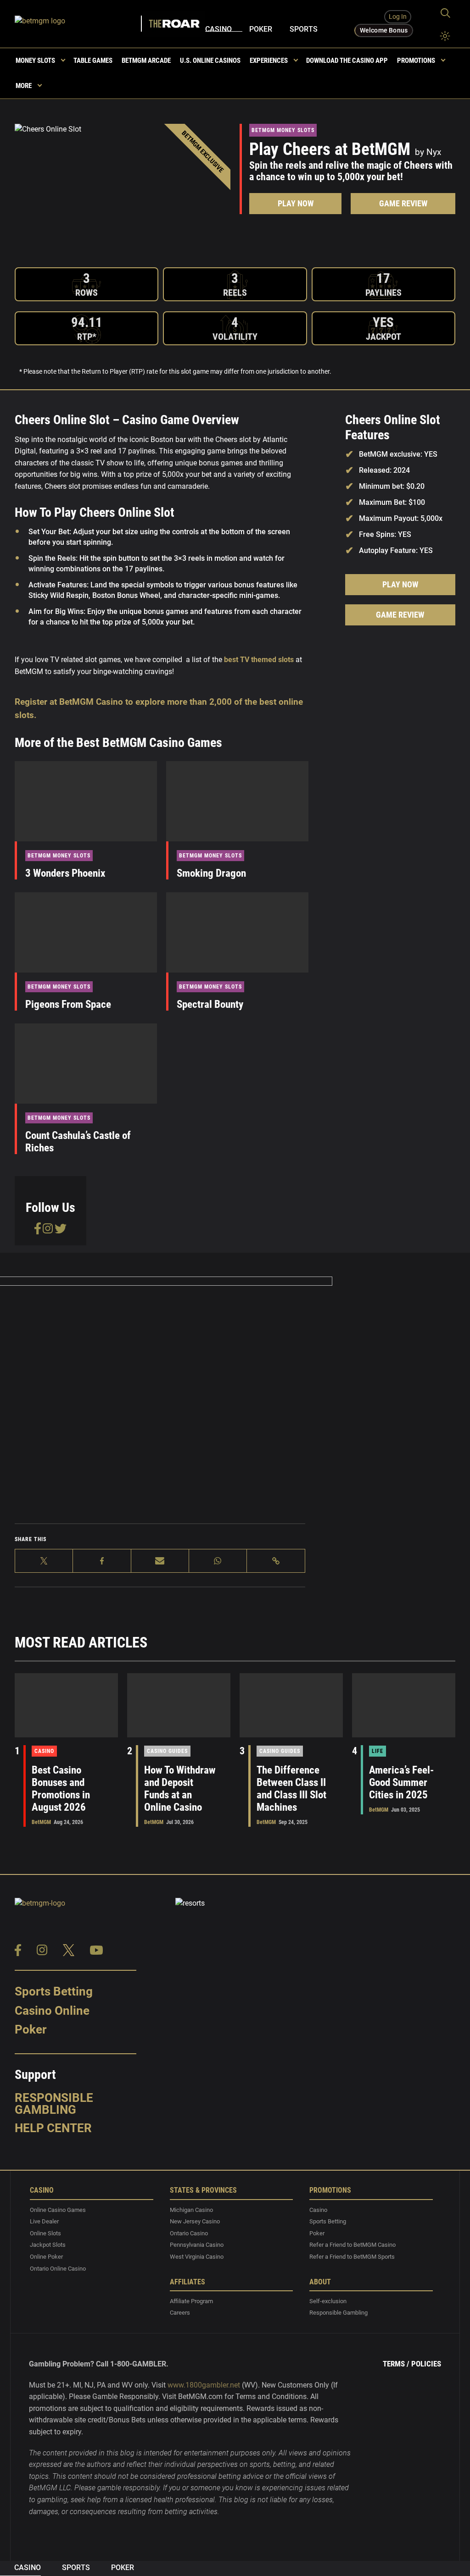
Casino (218, 29)
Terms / (396, 2364)
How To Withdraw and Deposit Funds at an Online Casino (180, 1789)
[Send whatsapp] (218, 1561)
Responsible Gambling (54, 2104)
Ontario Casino (189, 2233)
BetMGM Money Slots (283, 130)
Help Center (53, 2128)
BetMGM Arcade (146, 61)
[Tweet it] (44, 1561)
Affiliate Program (191, 2301)
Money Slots (35, 61)
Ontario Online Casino (58, 2269)
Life (378, 1751)
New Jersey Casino (195, 2221)
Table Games (93, 61)
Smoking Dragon (211, 873)
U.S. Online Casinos (210, 61)
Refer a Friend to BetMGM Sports (352, 2257)
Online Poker (46, 2257)
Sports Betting (54, 1991)
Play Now (296, 204)
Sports (304, 29)
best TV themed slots (260, 660)
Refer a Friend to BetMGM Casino (352, 2245)
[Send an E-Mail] (160, 1561)
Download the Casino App (347, 61)
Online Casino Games (58, 2210)
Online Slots (45, 2233)
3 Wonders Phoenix (65, 873)
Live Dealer (44, 2221)
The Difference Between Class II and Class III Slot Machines (291, 1789)
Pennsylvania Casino (197, 2245)
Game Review (403, 204)
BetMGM (41, 1822)
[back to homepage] (79, 24)
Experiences (269, 61)
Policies (426, 2364)
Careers (180, 2313)
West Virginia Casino (197, 2257)
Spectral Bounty (210, 1004)
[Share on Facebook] (102, 1561)
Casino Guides (167, 1751)
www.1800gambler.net (204, 2385)
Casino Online (52, 2011)
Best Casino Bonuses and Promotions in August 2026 (61, 1789)
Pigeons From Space (68, 1004)
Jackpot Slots (48, 2245)
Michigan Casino (191, 2210)
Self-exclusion (328, 2301)
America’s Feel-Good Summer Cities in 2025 (401, 1783)
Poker (261, 29)
